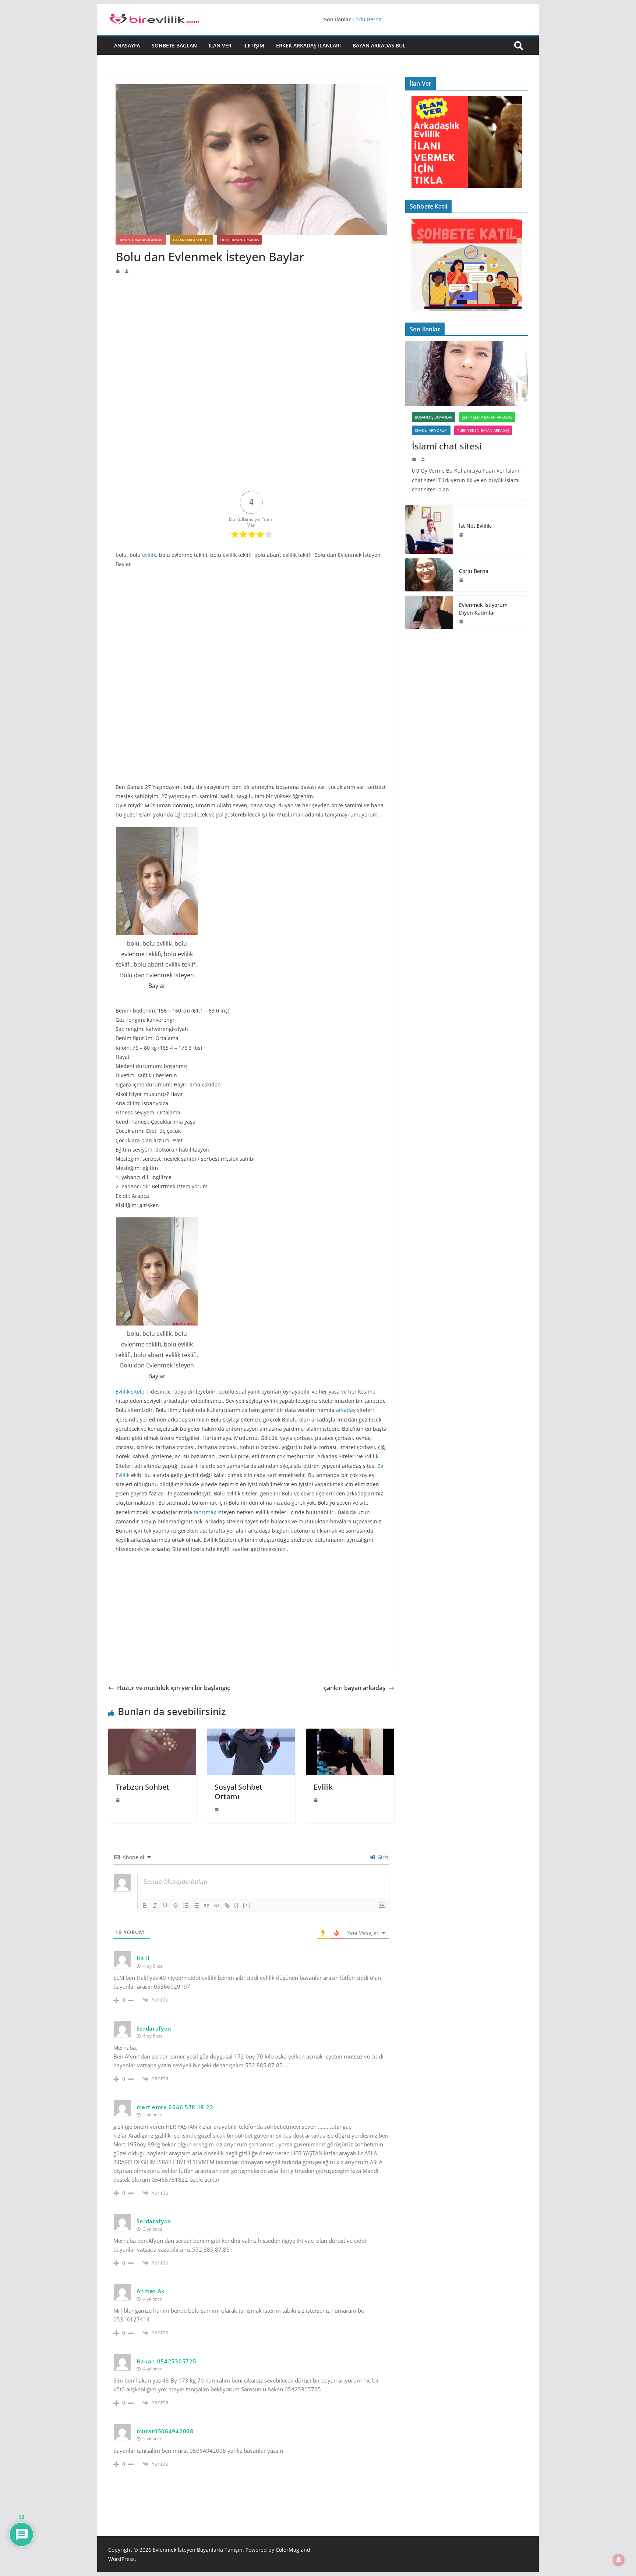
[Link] (227, 1906)
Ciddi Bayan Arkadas (239, 240)
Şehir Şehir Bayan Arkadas (487, 417)
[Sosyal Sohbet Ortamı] (251, 1734)
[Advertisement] (251, 329)
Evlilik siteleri (132, 1392)
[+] (247, 1905)
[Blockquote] (206, 1906)
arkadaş (346, 1410)
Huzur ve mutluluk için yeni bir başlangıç (174, 1688)
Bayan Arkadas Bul (379, 45)
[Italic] (155, 1906)
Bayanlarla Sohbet (192, 240)
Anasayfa (127, 45)
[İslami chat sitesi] (467, 373)
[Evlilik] (350, 1734)
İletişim (254, 45)
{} (237, 1905)
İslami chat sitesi (447, 446)
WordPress (121, 2559)
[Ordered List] (186, 1906)
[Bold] (145, 1906)
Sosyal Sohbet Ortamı (239, 1792)
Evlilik (323, 1787)
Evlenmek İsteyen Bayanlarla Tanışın (198, 2550)
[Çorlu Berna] (429, 575)
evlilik (149, 555)
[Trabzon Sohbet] (152, 1734)
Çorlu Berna (367, 21)
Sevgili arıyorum (431, 430)
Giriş (382, 1857)
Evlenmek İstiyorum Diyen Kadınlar (483, 609)
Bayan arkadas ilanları (141, 240)
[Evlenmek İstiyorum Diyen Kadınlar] (429, 612)
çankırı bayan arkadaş (355, 1688)
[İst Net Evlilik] (429, 529)
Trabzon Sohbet (142, 1787)
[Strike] (176, 1906)
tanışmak (205, 1512)
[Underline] (165, 1906)
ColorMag (287, 2550)
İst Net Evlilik (475, 526)
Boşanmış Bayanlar (434, 417)
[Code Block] (217, 1906)
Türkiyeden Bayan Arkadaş (483, 430)
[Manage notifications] (619, 2560)
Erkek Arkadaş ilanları (308, 45)
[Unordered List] (196, 1906)
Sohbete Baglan (174, 45)
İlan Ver (220, 45)
